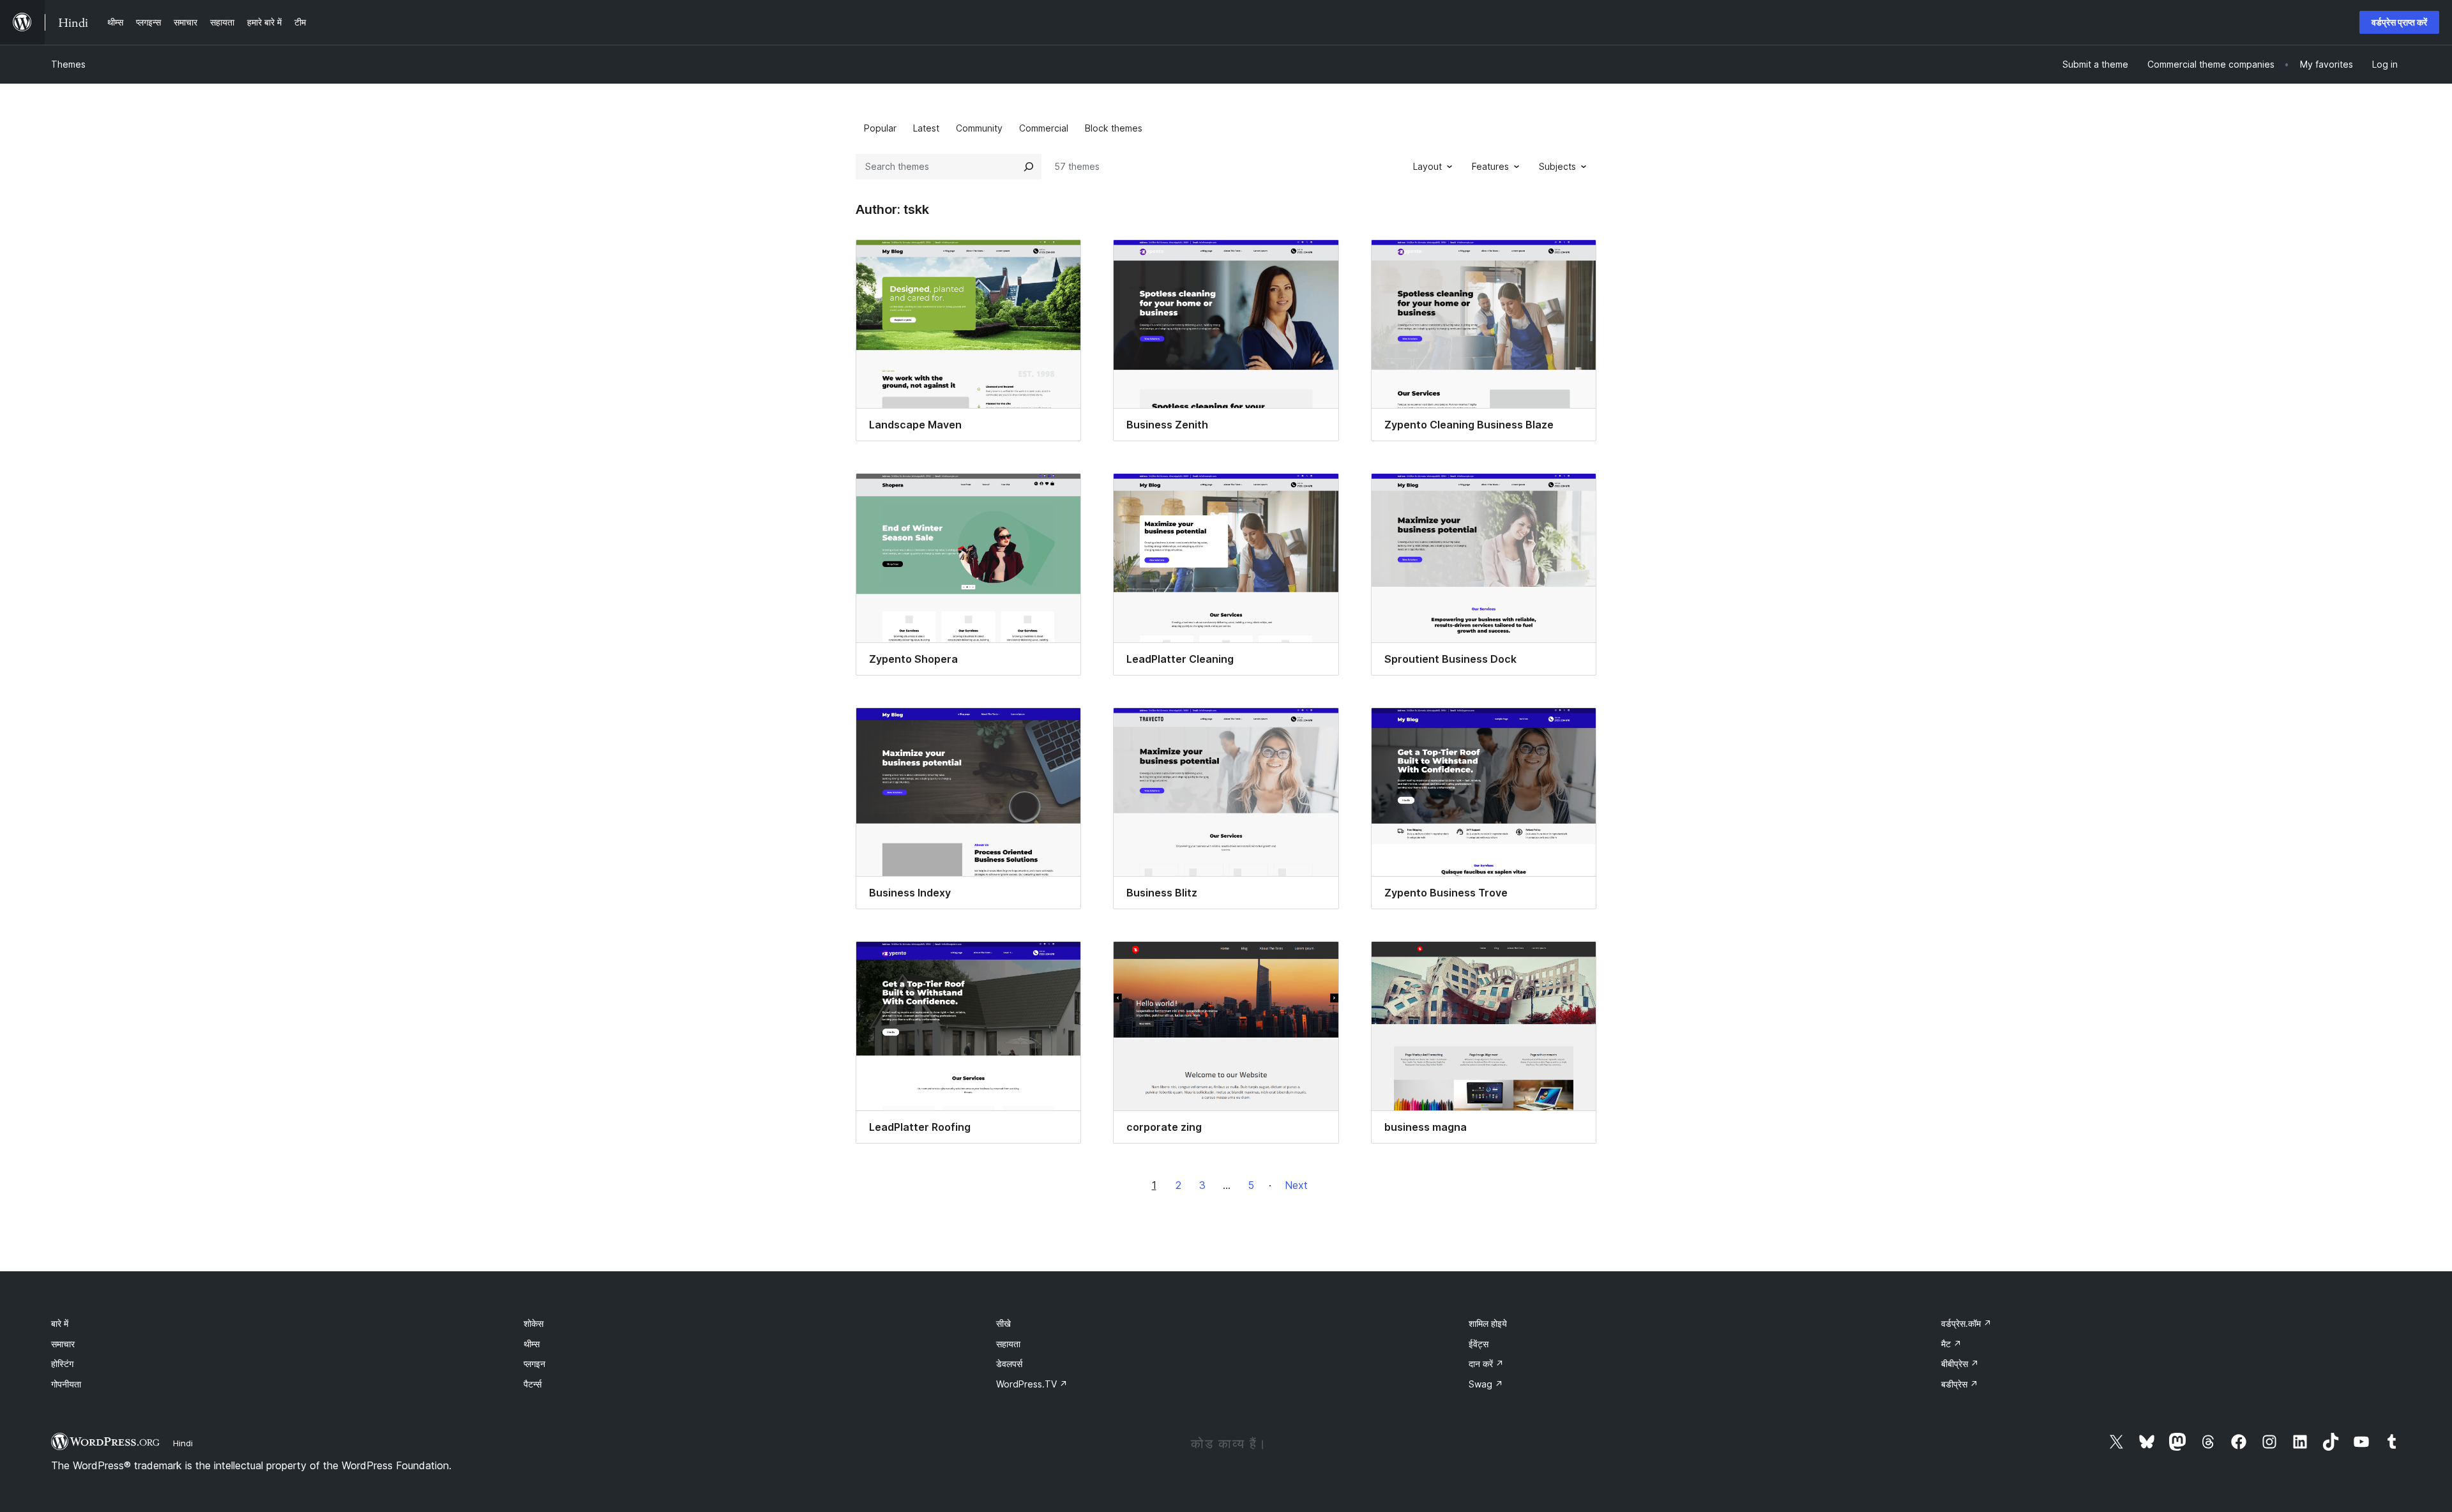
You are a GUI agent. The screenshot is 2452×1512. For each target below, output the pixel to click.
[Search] (1029, 167)
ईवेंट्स (1479, 1344)
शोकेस (534, 1323)
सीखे (1003, 1323)
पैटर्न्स (533, 1384)
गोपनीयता (66, 1384)
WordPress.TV (1032, 1384)
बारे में (60, 1323)
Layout (1427, 166)
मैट (1951, 1344)
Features (1490, 166)
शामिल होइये (1488, 1323)
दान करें (1486, 1364)
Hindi (183, 1443)
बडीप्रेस (1960, 1384)
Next (1296, 1185)
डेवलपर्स (1009, 1364)
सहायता (1008, 1344)
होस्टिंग (62, 1364)
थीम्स (532, 1344)
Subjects (1557, 166)
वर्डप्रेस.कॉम (1966, 1323)
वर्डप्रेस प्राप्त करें (2399, 22)
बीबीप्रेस (1960, 1364)
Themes (68, 64)
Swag (1486, 1384)
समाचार (63, 1344)
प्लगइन (534, 1364)
